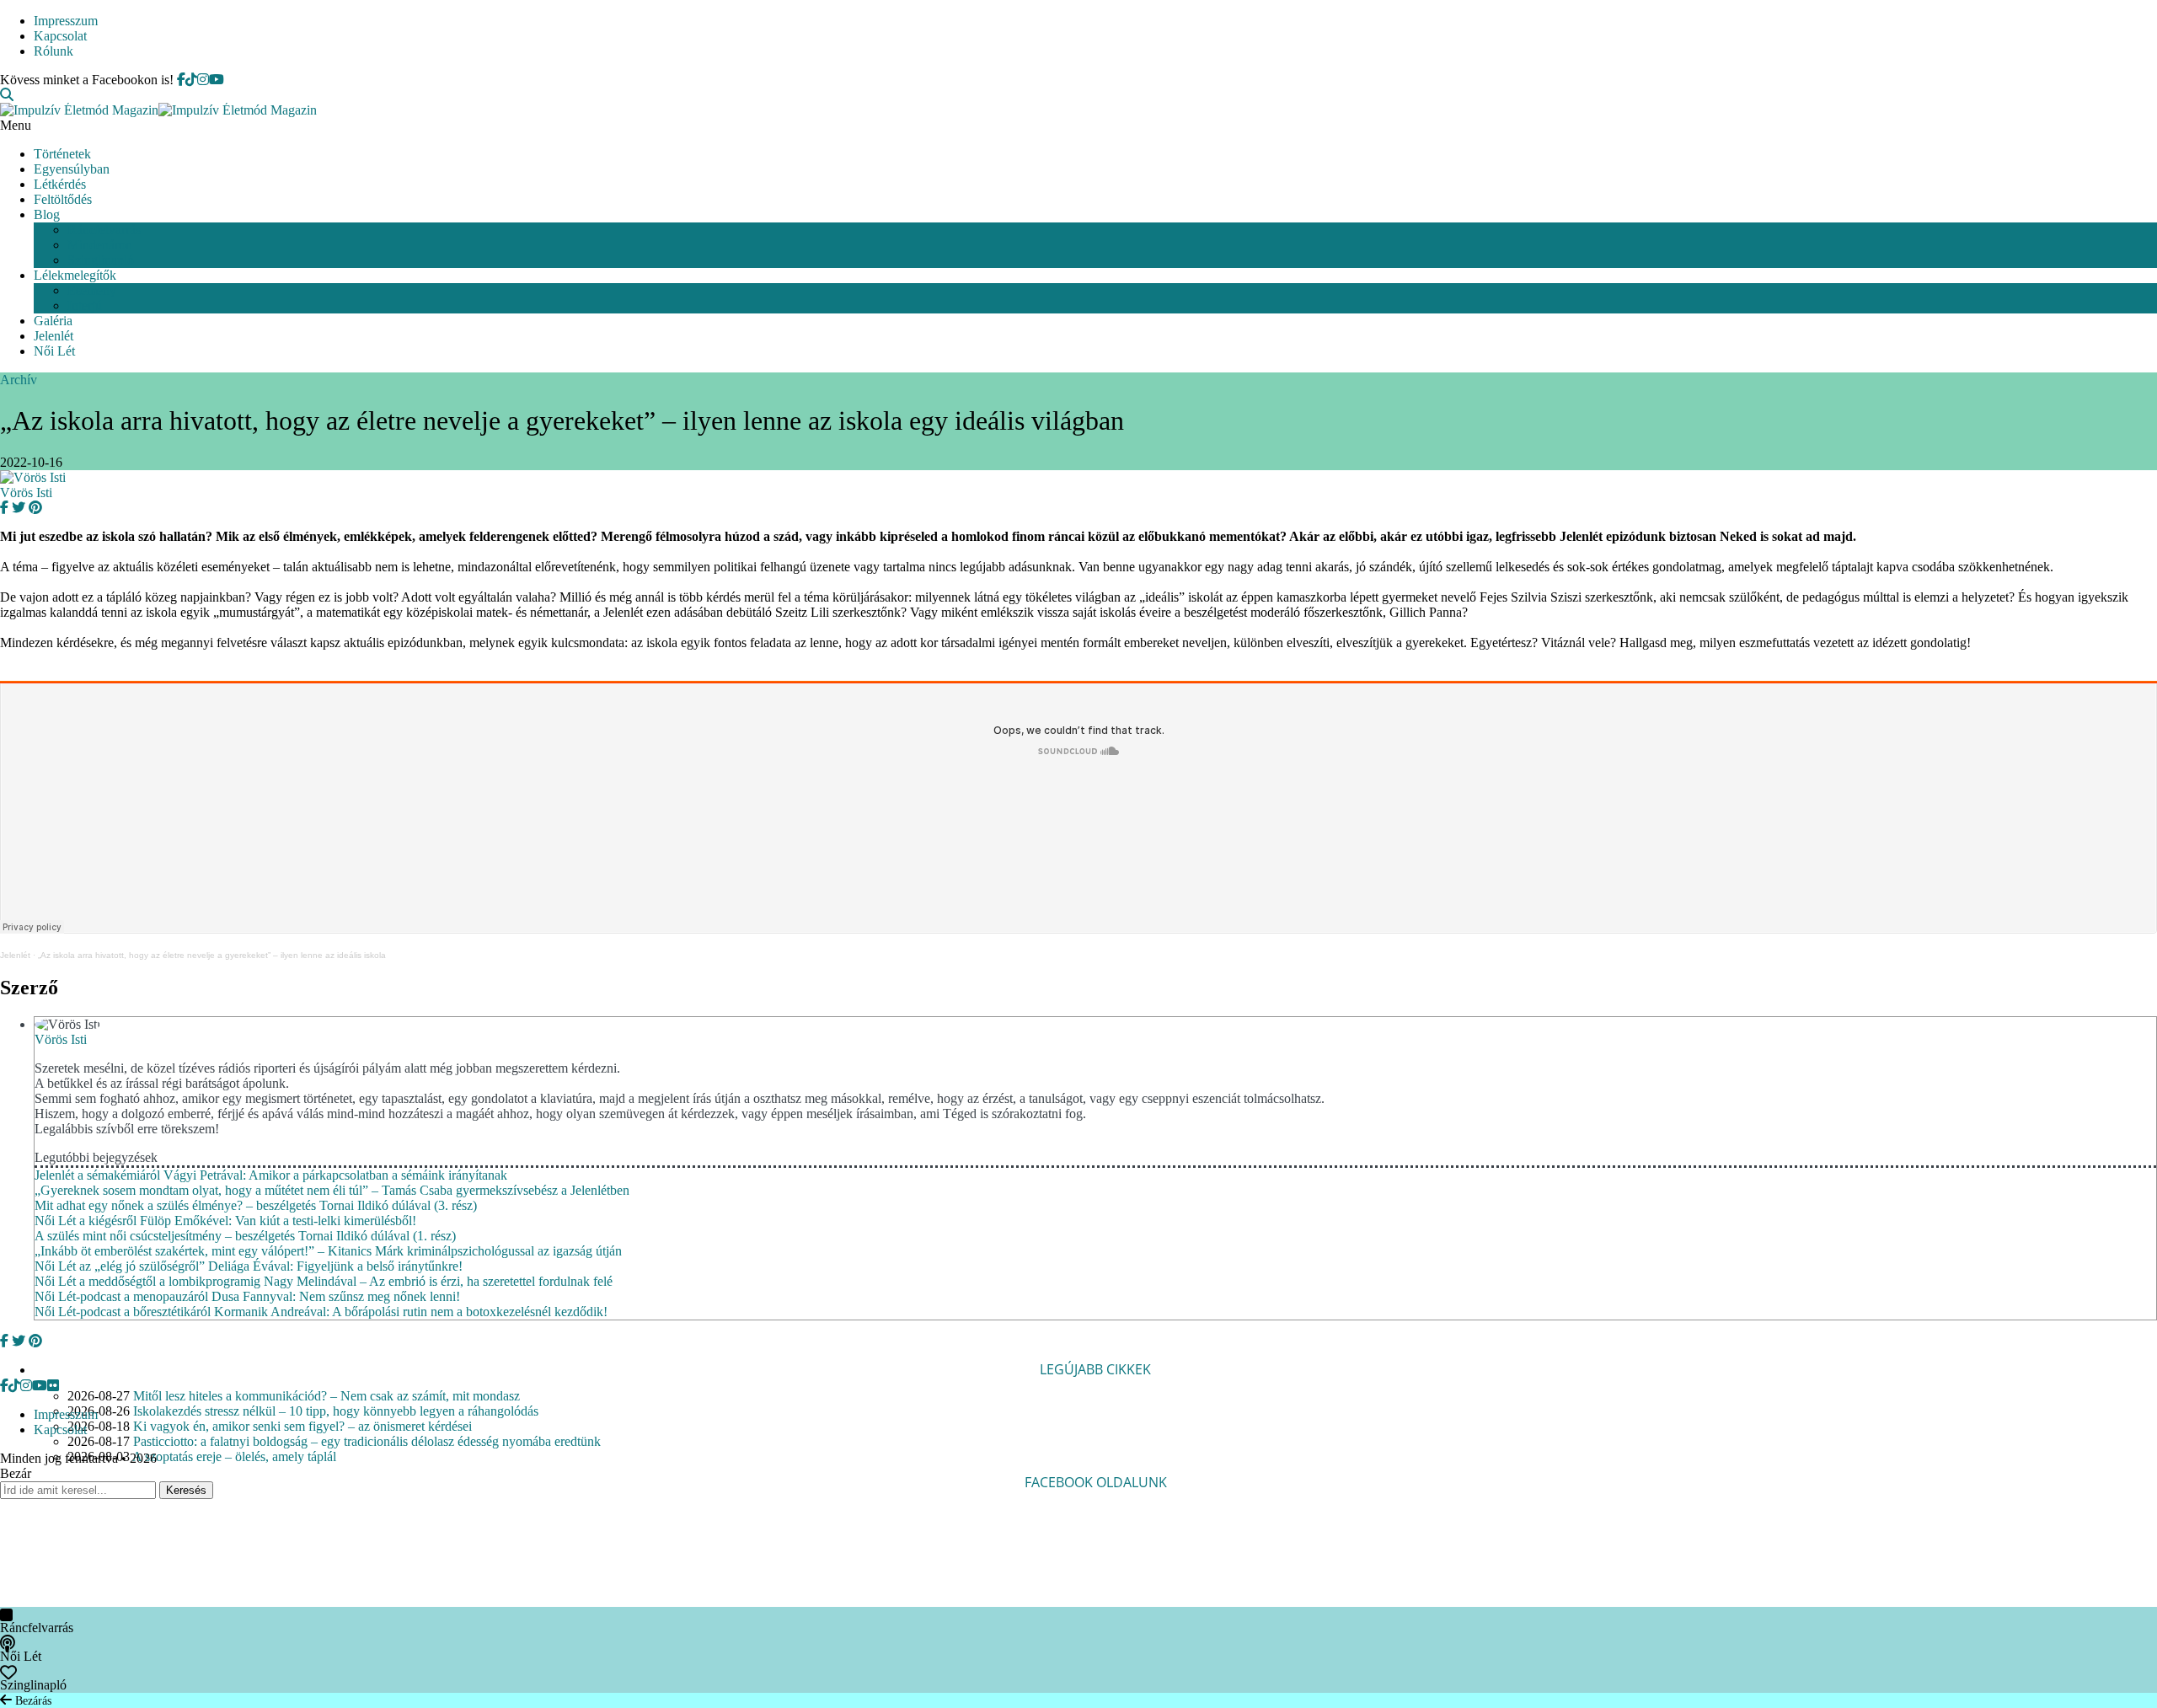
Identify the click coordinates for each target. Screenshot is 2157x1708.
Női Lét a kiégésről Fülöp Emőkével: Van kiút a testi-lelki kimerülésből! (225, 1221)
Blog (47, 214)
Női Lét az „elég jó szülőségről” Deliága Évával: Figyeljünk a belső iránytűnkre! (249, 1266)
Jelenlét (54, 336)
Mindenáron (100, 245)
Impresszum (66, 21)
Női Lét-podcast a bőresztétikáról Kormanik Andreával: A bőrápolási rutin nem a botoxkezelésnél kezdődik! (321, 1312)
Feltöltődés (63, 199)
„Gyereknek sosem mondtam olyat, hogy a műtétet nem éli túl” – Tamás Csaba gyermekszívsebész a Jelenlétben (332, 1190)
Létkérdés (60, 184)
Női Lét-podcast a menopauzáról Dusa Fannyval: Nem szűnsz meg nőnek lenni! (247, 1296)
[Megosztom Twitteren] (17, 508)
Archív (19, 380)
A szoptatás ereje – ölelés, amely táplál (234, 1456)
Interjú (85, 305)
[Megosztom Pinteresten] (34, 508)
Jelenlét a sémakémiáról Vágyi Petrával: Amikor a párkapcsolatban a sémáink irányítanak (271, 1175)
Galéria (53, 321)
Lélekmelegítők (75, 275)
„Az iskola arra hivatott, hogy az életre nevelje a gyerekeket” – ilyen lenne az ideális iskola (212, 955)
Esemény (92, 290)
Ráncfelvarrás (104, 230)
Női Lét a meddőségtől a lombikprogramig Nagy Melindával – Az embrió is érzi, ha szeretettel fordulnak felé (324, 1281)
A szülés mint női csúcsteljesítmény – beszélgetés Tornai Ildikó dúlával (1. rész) (245, 1236)
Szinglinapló (101, 260)
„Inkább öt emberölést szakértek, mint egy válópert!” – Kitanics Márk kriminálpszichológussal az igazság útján (328, 1251)
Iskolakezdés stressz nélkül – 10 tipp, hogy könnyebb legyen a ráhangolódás (336, 1411)
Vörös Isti (26, 493)
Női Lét (54, 351)
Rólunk (54, 51)
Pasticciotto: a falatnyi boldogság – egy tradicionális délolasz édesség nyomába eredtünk (367, 1441)
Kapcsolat (60, 36)
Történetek (62, 154)
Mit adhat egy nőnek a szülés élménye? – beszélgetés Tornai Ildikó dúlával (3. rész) (256, 1205)
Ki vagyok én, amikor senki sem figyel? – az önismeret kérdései (302, 1426)
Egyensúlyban (72, 169)
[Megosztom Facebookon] (4, 508)
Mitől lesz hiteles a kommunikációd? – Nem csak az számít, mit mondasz (326, 1396)
